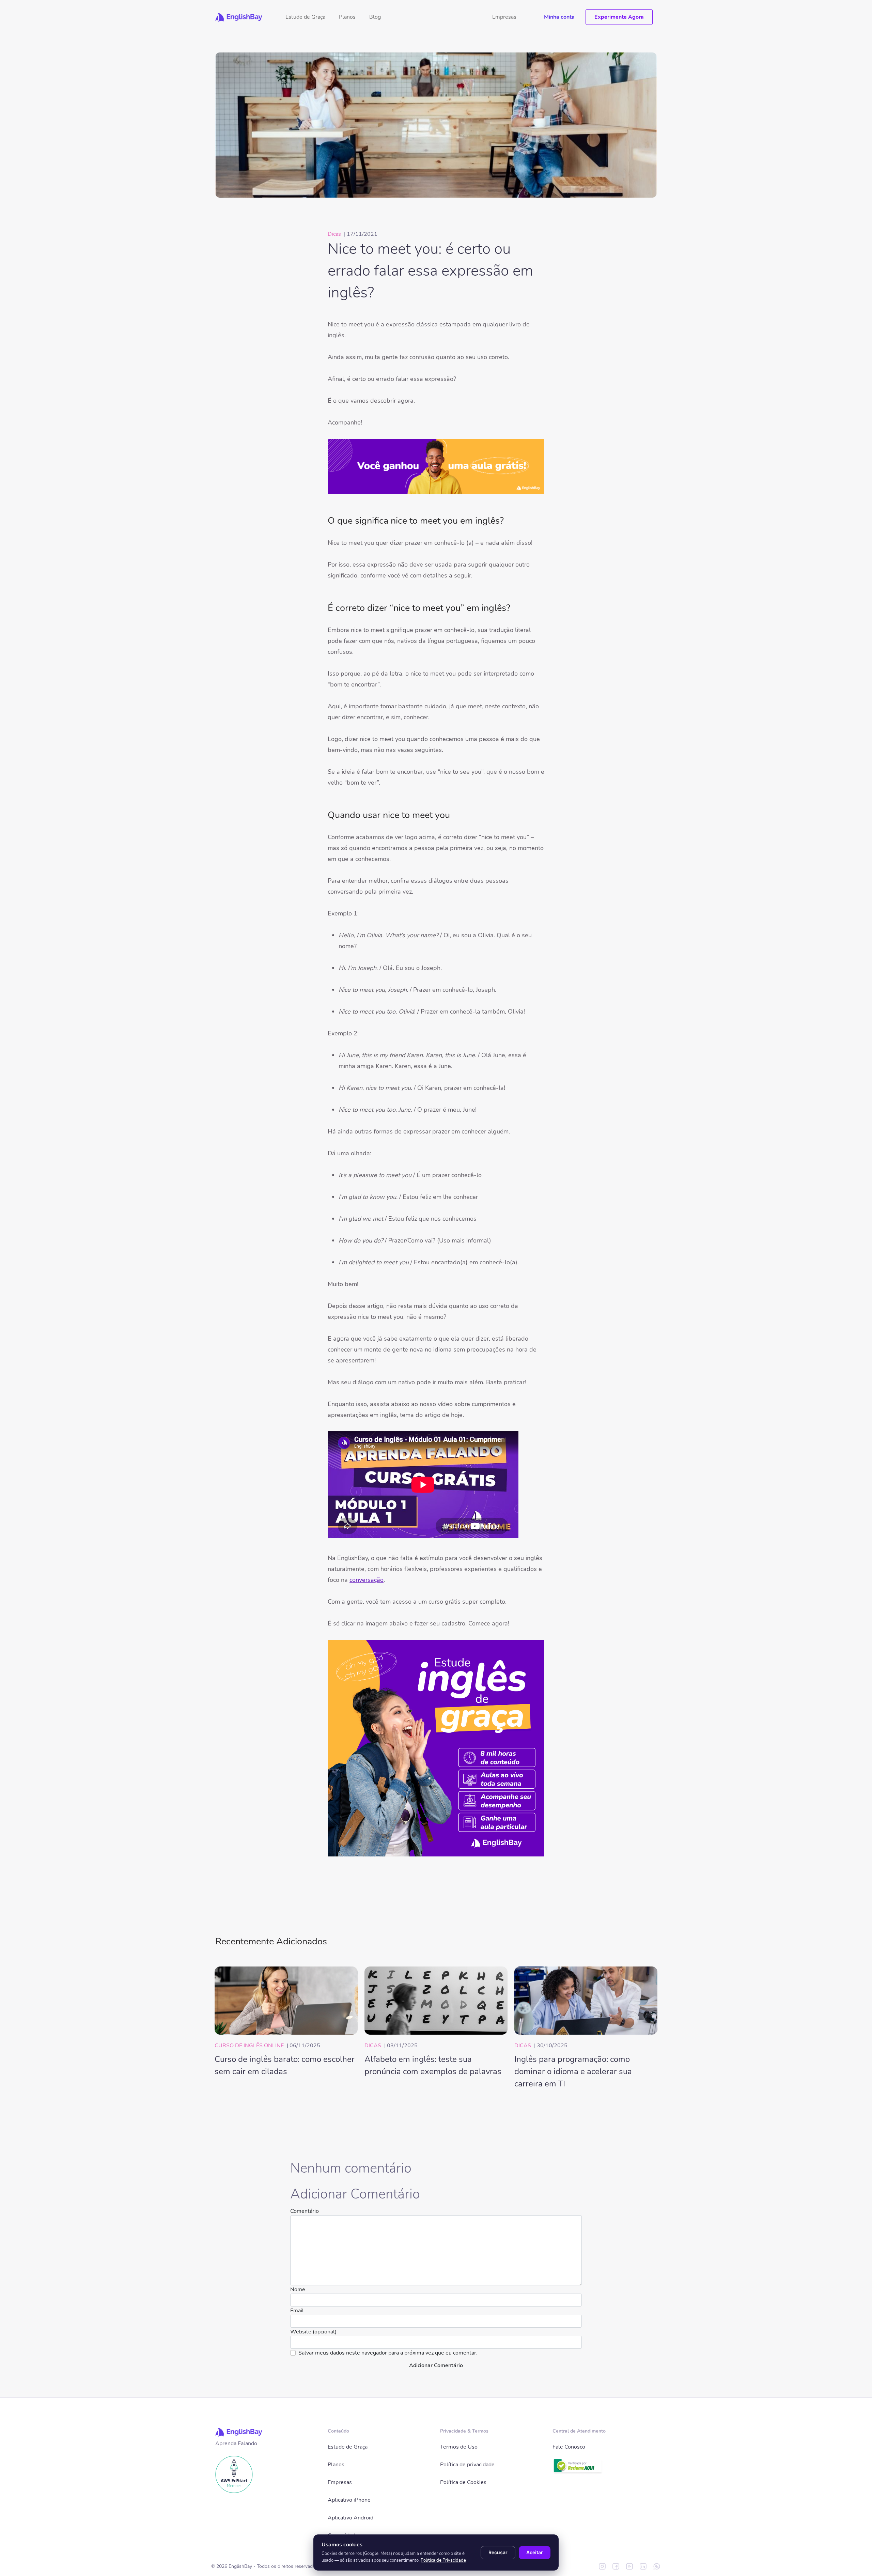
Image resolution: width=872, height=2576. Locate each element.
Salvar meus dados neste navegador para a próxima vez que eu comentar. (388, 2353)
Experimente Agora (619, 17)
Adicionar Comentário (436, 2365)
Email (297, 2311)
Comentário (305, 2211)
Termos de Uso (459, 2447)
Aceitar (535, 2552)
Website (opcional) (313, 2332)
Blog (375, 17)
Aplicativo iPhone (349, 2500)
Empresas (504, 17)
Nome (298, 2289)
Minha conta (559, 17)
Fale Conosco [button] (569, 2447)
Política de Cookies (463, 2482)
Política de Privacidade (443, 2560)
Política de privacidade (467, 2465)
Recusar (498, 2552)
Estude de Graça (305, 17)
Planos (347, 17)
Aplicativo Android (351, 2518)
